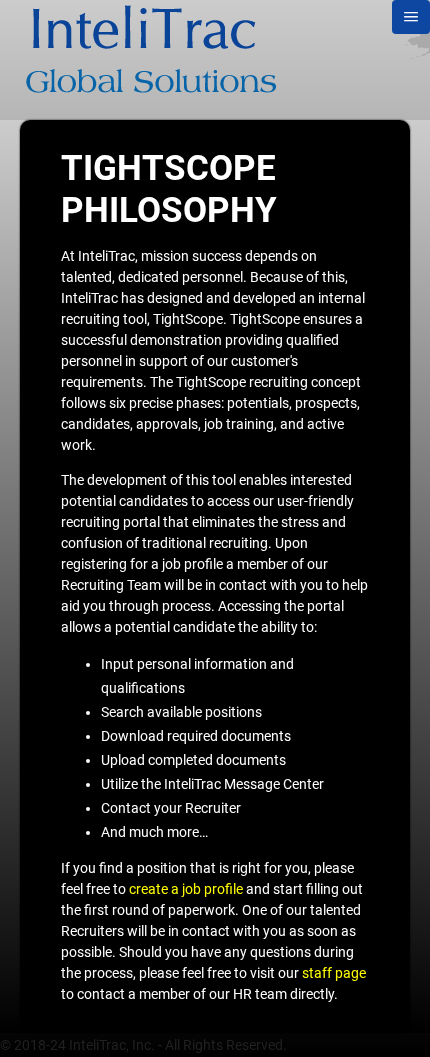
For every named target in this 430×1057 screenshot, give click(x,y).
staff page (334, 973)
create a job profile (186, 889)
